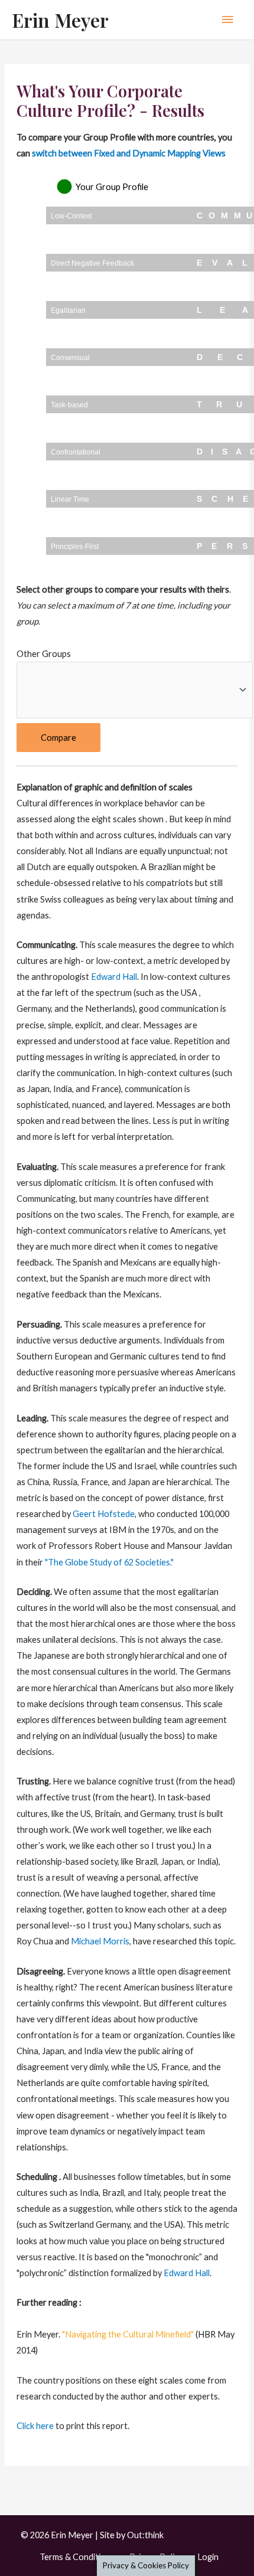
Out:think (145, 2535)
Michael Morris (100, 1941)
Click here (35, 2426)
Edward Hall (114, 977)
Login (208, 2557)
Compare (58, 738)
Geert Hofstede (104, 1514)
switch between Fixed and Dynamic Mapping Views (129, 153)
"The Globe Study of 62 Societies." (109, 1562)
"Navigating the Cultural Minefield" (128, 2334)
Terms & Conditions (77, 2557)
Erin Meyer (60, 20)
